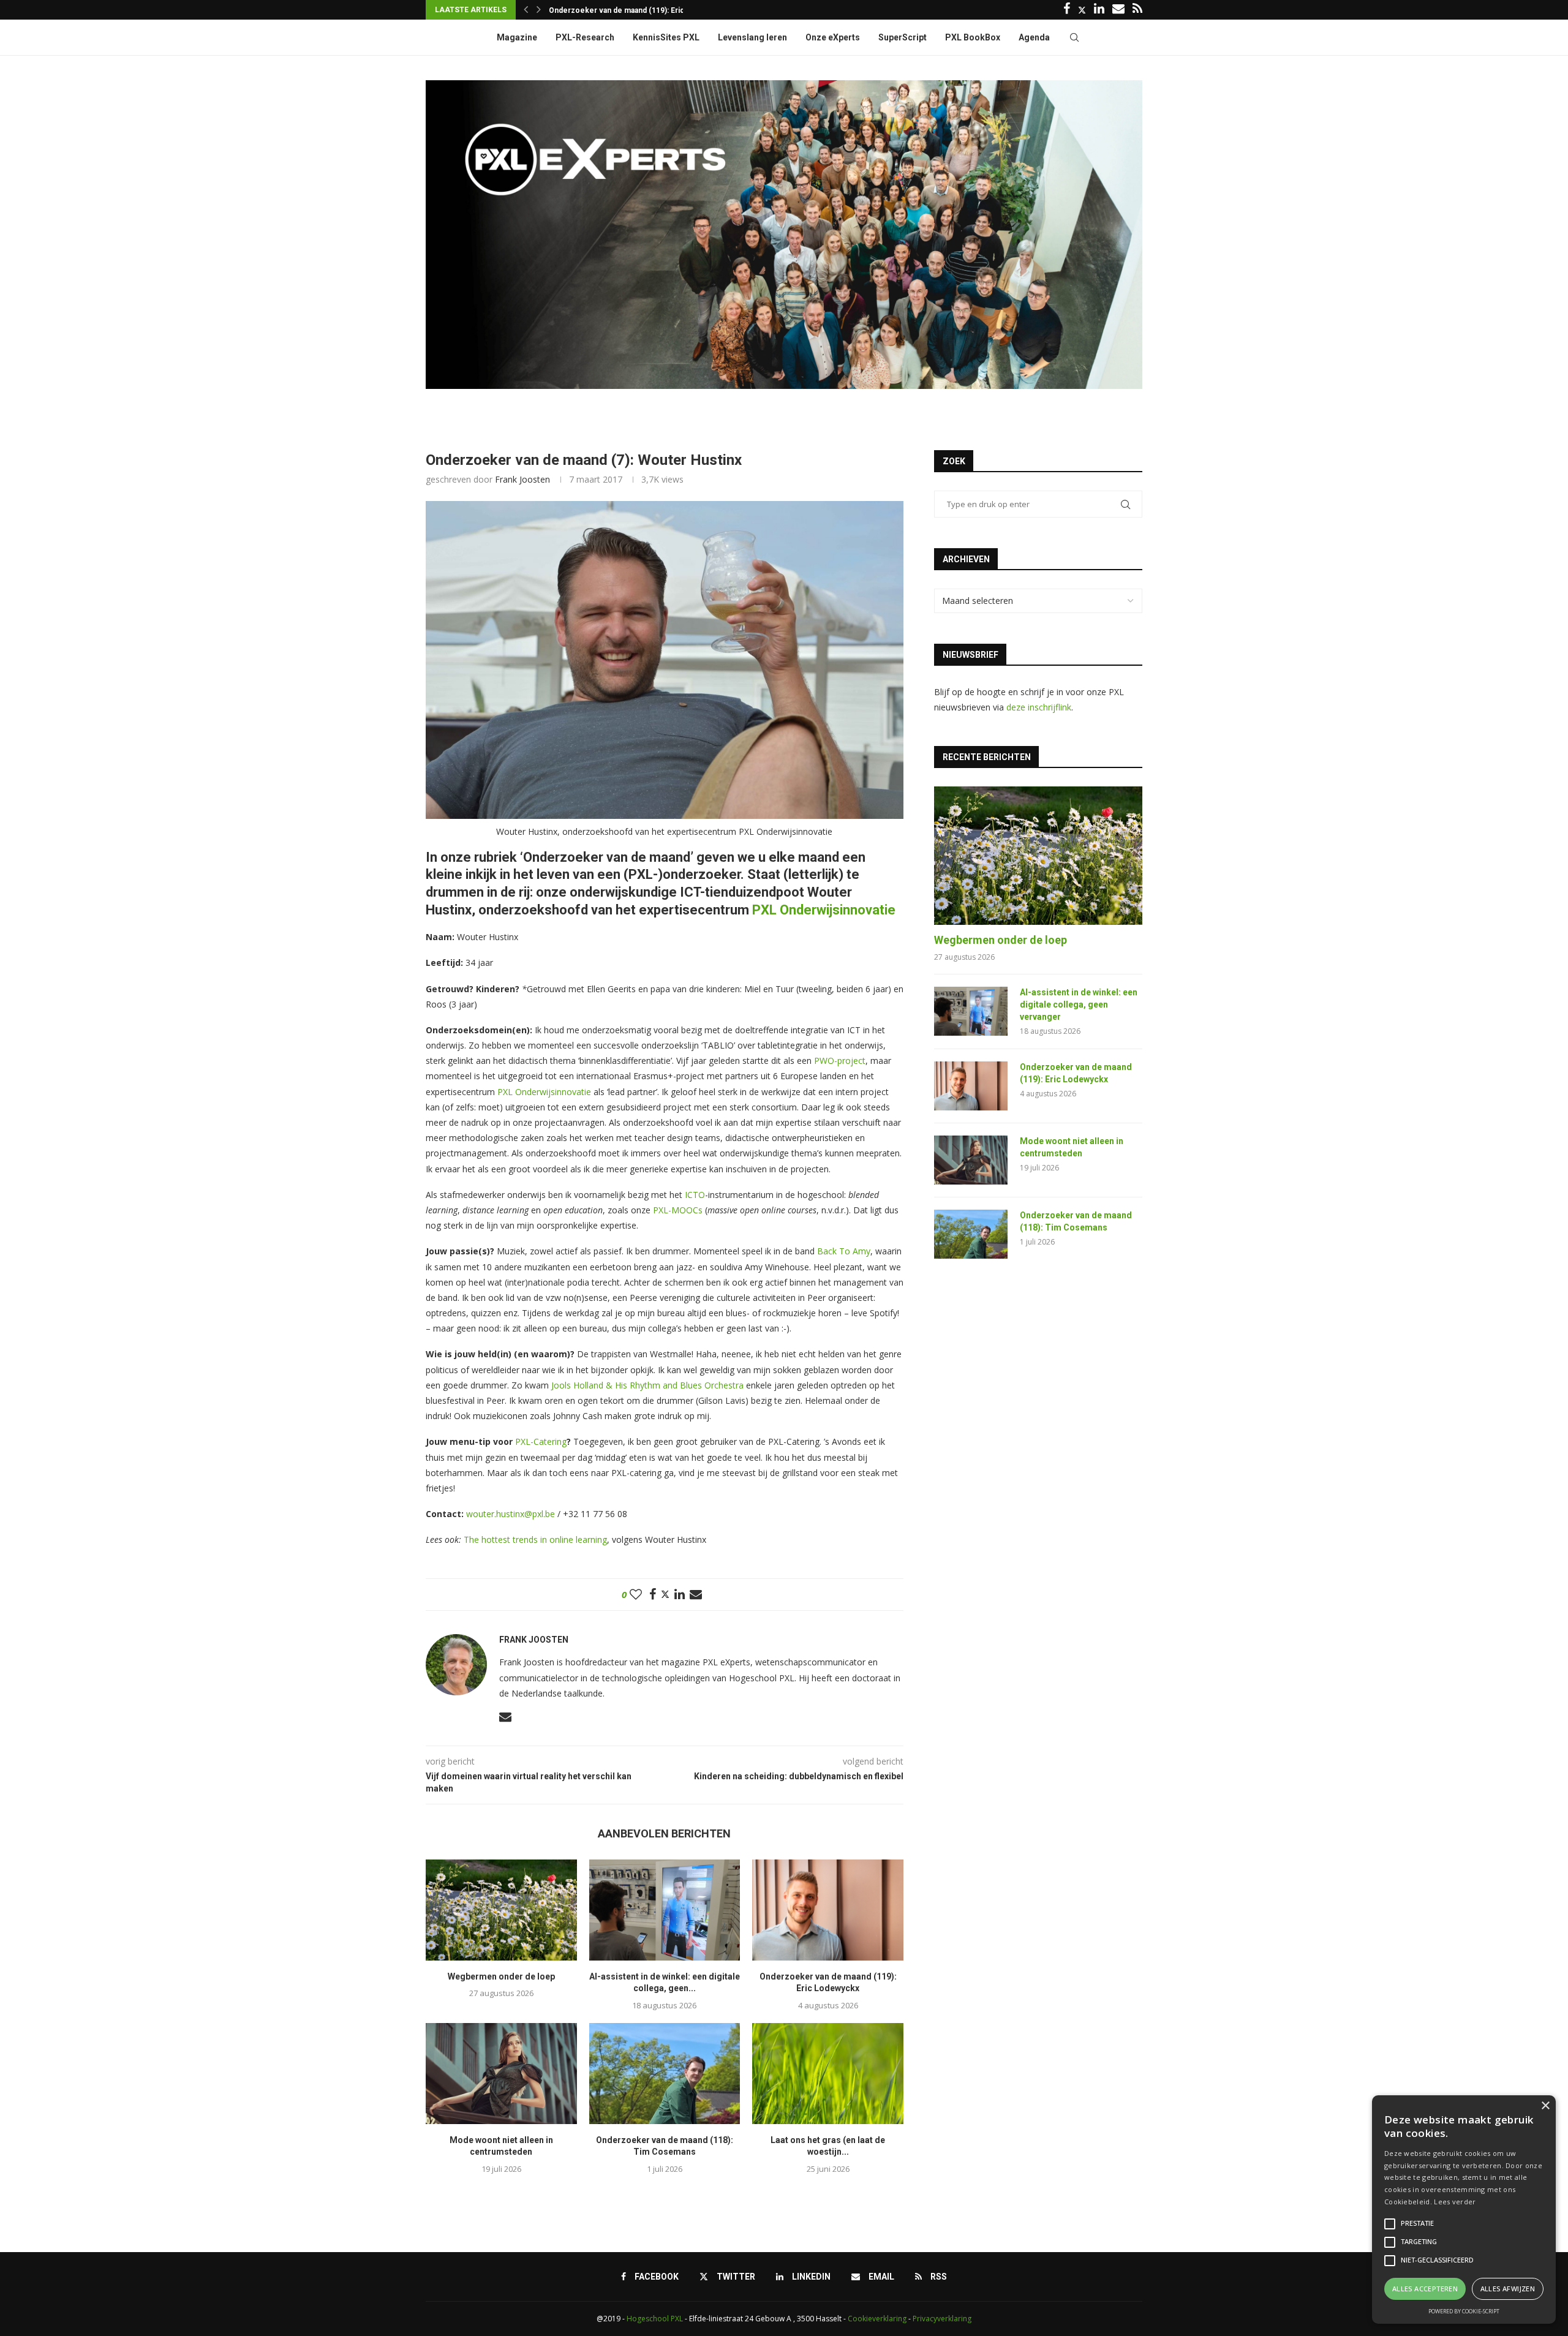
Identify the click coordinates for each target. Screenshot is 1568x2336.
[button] (526, 10)
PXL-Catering (541, 1441)
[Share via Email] (696, 1595)
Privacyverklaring (942, 2319)
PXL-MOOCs (678, 1210)
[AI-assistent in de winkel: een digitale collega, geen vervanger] (665, 1910)
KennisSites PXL (666, 37)
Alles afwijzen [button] (1508, 2289)
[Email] (1118, 10)
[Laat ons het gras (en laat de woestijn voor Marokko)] (828, 2073)
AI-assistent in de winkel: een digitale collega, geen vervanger (1079, 1004)
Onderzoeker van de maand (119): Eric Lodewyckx (1076, 1073)
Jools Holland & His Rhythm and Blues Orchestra (647, 1385)
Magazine (517, 37)
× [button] (1545, 2106)
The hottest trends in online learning (535, 1539)
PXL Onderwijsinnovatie (824, 910)
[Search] (1074, 37)
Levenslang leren (752, 37)
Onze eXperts (833, 37)
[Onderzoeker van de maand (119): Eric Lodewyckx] (828, 1910)
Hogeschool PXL (655, 2319)
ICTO (695, 1195)
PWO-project (840, 1061)
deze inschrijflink (1039, 707)
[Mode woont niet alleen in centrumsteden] (501, 2073)
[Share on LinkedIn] (680, 1595)
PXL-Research (585, 37)
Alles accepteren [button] (1425, 2289)
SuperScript (903, 37)
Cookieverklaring (877, 2319)
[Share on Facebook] (653, 1595)
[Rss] (1137, 10)
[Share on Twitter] (665, 1594)
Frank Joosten (522, 479)
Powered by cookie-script (1464, 2311)
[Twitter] (1082, 10)
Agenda (1034, 37)
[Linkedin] (1099, 10)
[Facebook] (1067, 10)
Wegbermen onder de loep (501, 1976)
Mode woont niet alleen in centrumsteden (623, 10)
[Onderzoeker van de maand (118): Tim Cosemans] (665, 2073)
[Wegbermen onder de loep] (501, 1910)
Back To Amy (844, 1251)
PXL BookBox (973, 37)
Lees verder (1455, 2202)
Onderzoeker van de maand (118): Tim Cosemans (1076, 1221)
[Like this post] (636, 1595)
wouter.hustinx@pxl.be (511, 1514)
